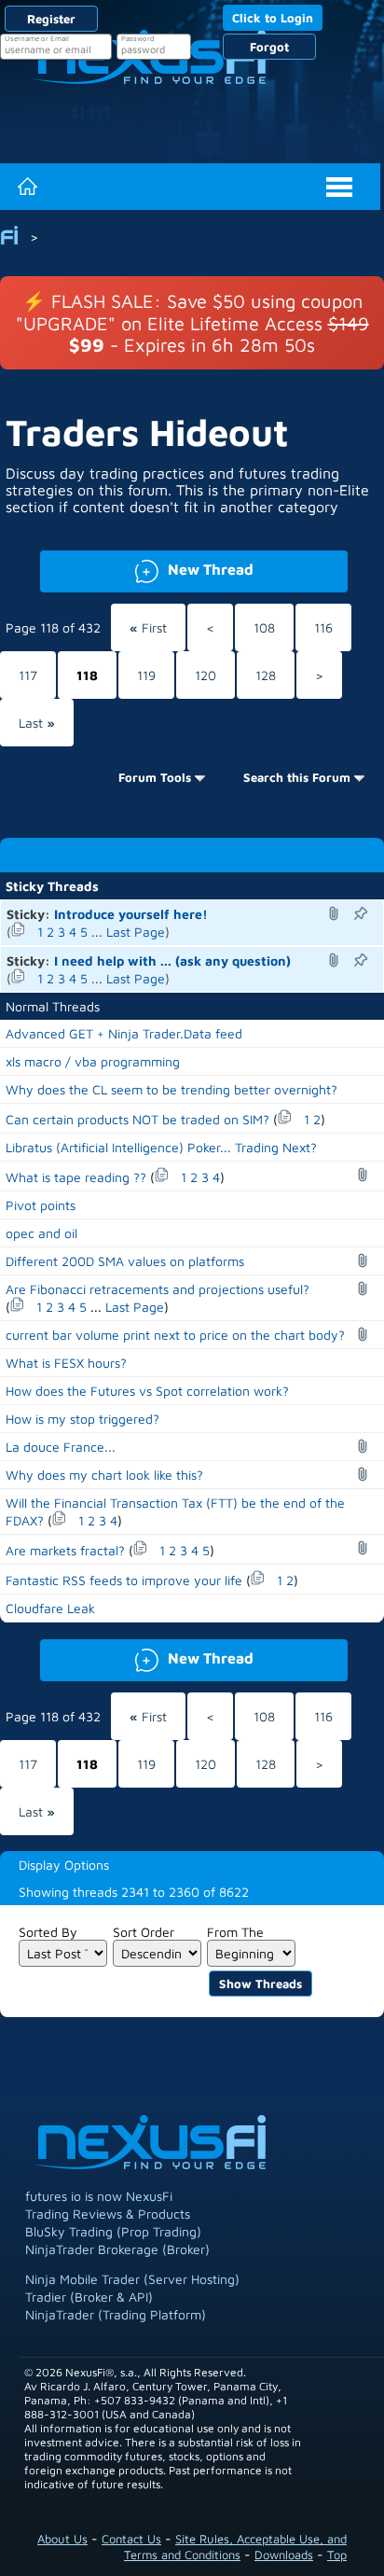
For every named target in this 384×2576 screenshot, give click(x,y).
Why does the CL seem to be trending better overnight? (171, 1089)
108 (264, 627)
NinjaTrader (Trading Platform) (116, 2314)
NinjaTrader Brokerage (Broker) (117, 2249)
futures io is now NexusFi (99, 2196)
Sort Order (144, 1932)
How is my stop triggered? (82, 1419)
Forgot (269, 47)
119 (146, 675)
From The (235, 1932)
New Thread (146, 568)
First (148, 627)
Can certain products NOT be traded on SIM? (137, 1119)
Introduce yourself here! (131, 914)
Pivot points (41, 1205)
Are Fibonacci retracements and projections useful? (158, 1289)
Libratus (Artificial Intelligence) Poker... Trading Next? (161, 1147)
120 (206, 675)
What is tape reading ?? (76, 1177)
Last (37, 723)
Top (337, 2555)
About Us (62, 2539)
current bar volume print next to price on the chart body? (175, 1335)
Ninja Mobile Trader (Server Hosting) (132, 2279)
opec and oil (41, 1233)
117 (28, 675)
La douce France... (61, 1447)
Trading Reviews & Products (108, 2214)
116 (323, 627)
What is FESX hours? (66, 1363)
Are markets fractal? (65, 1550)
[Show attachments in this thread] (336, 913)
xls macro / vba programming (93, 1061)
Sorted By (48, 1932)
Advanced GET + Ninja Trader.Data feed (124, 1033)
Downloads (284, 2555)
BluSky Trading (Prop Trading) (113, 2231)
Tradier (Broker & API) (89, 2297)
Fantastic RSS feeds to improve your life (124, 1580)
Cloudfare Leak (50, 1608)
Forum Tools (155, 777)
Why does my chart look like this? (104, 1475)
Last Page (136, 932)
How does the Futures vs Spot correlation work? (147, 1391)
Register (51, 19)
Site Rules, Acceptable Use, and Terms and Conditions (235, 2547)
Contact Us (131, 2539)
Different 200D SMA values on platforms (125, 1261)
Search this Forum (297, 777)
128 (266, 675)
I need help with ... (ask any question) (172, 961)
